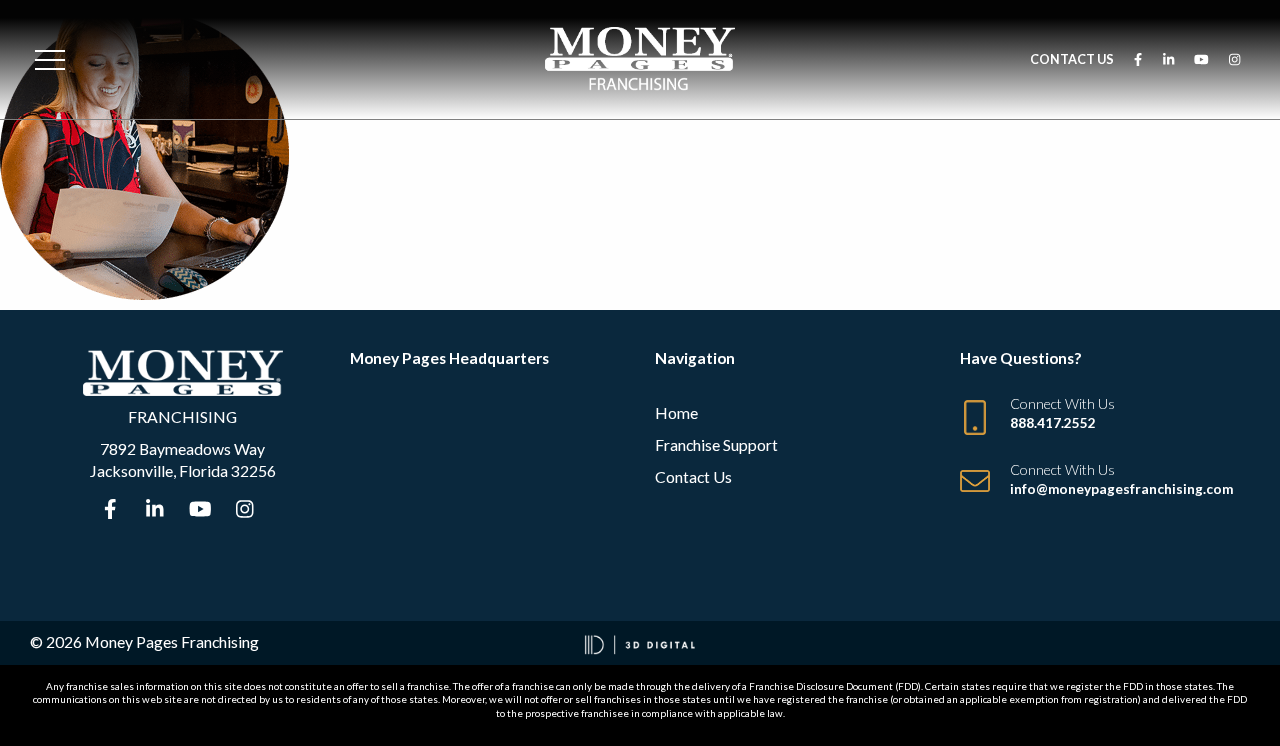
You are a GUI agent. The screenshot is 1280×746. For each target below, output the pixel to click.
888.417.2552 (1053, 423)
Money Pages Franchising (172, 641)
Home (676, 412)
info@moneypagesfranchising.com (1121, 489)
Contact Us (1072, 59)
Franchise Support (716, 444)
